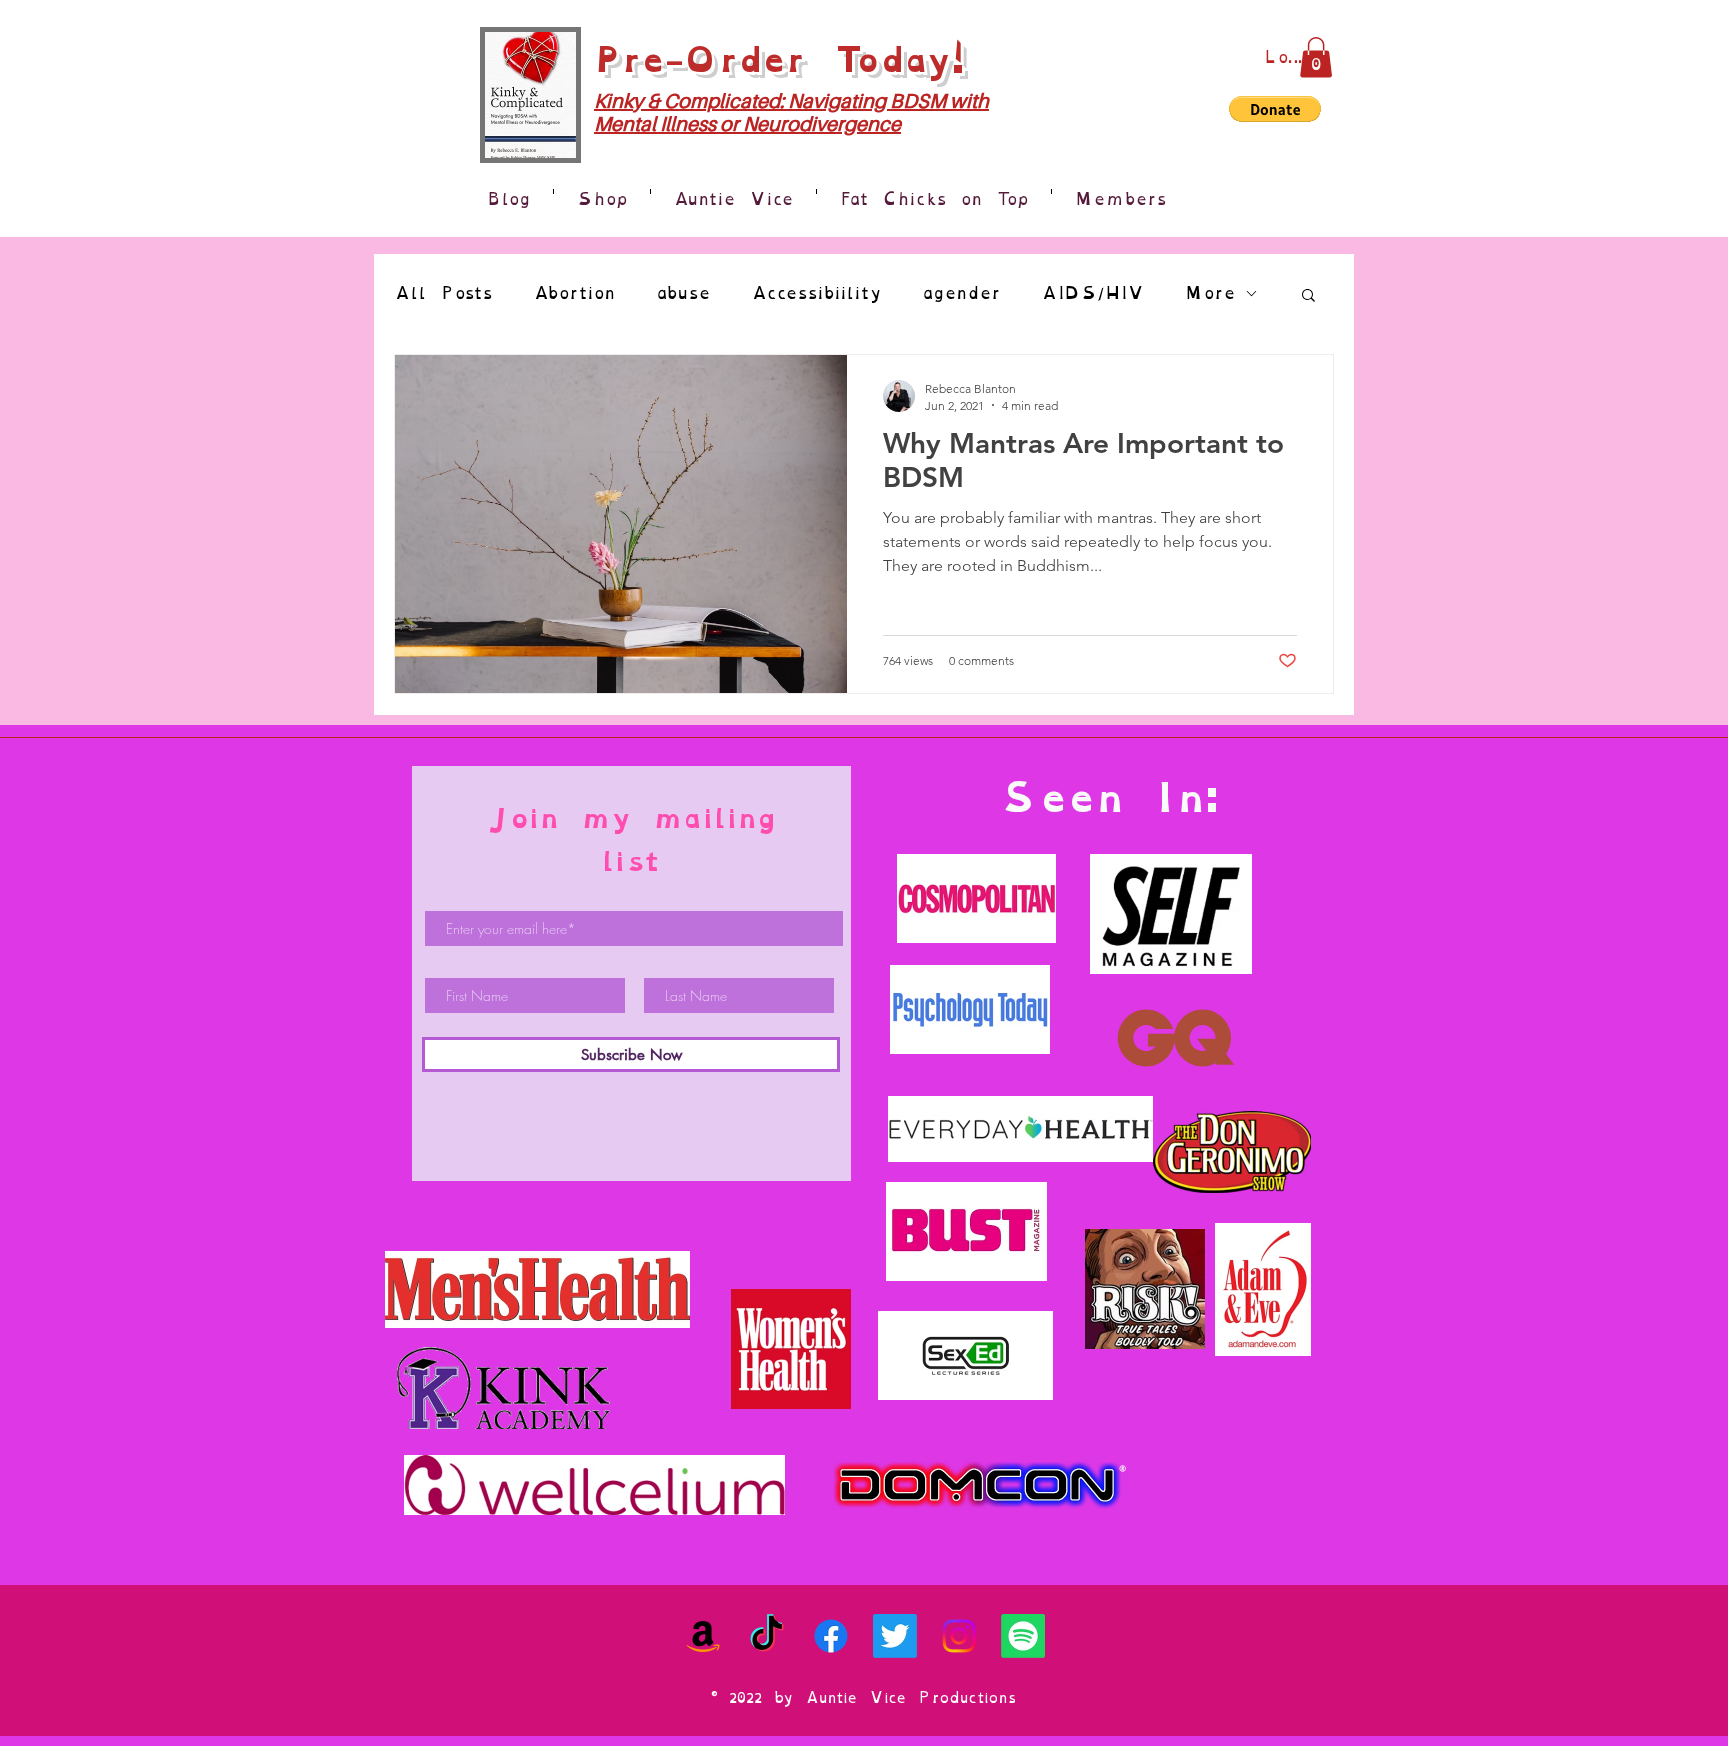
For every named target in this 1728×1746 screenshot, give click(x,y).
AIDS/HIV (1092, 293)
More (1210, 293)
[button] (1316, 57)
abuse (683, 293)
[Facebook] (831, 1636)
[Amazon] (703, 1636)
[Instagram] (959, 1636)
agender (961, 293)
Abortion (574, 293)
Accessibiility (816, 293)
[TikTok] (767, 1636)
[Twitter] (895, 1636)
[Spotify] (1023, 1636)
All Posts (443, 293)
